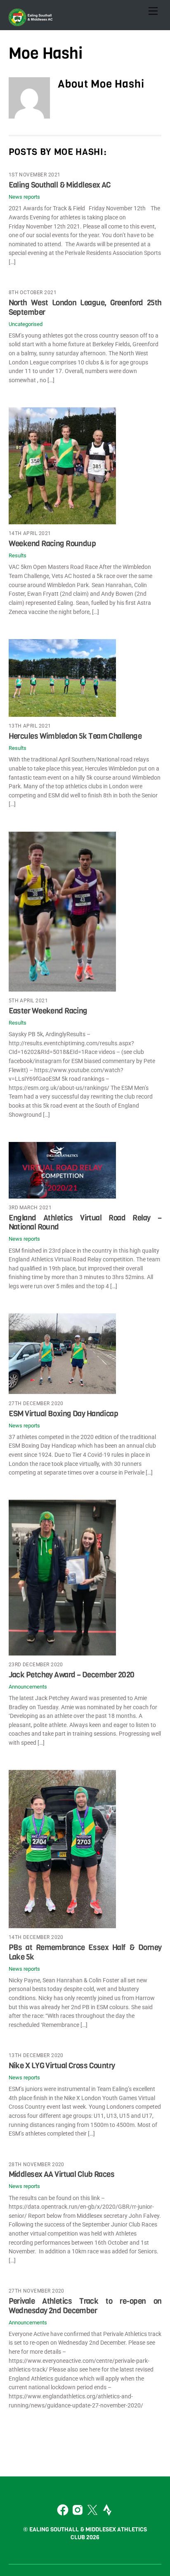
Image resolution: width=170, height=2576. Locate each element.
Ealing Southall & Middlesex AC (60, 185)
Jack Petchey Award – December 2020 (72, 1675)
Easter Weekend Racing (48, 1011)
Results (18, 555)
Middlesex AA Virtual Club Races (62, 2174)
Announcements (28, 1687)
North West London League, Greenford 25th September (85, 307)
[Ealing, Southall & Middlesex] (31, 22)
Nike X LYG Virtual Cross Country (62, 2066)
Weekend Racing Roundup (52, 544)
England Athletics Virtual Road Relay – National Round (85, 1222)
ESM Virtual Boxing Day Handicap (64, 1414)
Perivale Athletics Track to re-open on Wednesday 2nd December (85, 2306)
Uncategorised (26, 324)
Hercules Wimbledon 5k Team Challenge (75, 736)
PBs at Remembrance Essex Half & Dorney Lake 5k (85, 1952)
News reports (24, 197)
